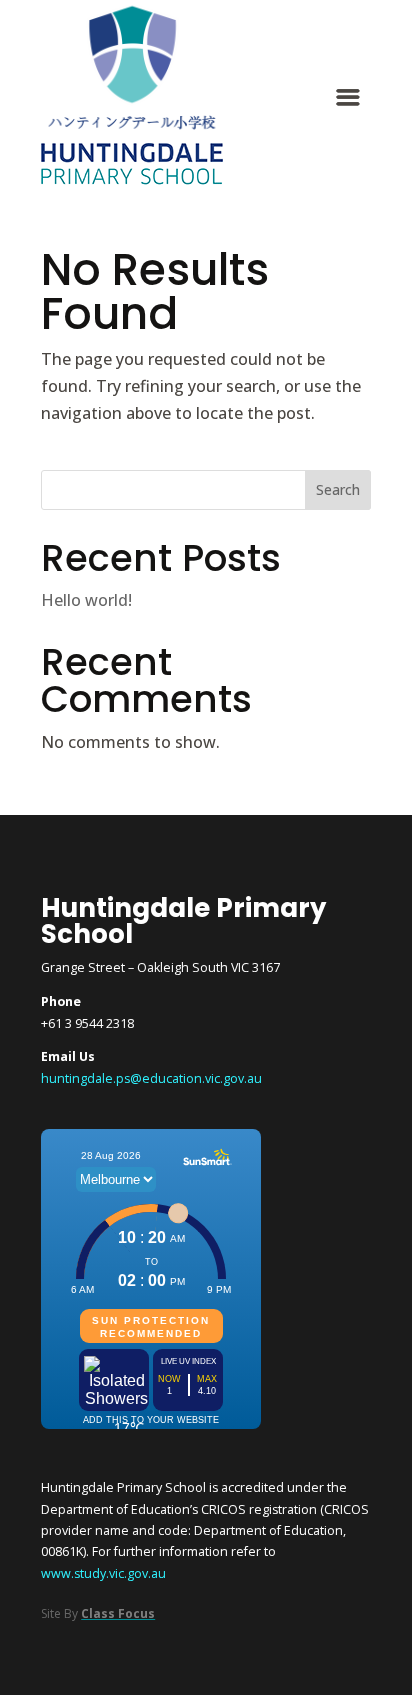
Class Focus (118, 1613)
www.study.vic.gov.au (103, 1573)
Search (338, 489)
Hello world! (86, 600)
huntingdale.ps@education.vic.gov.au (151, 1078)
